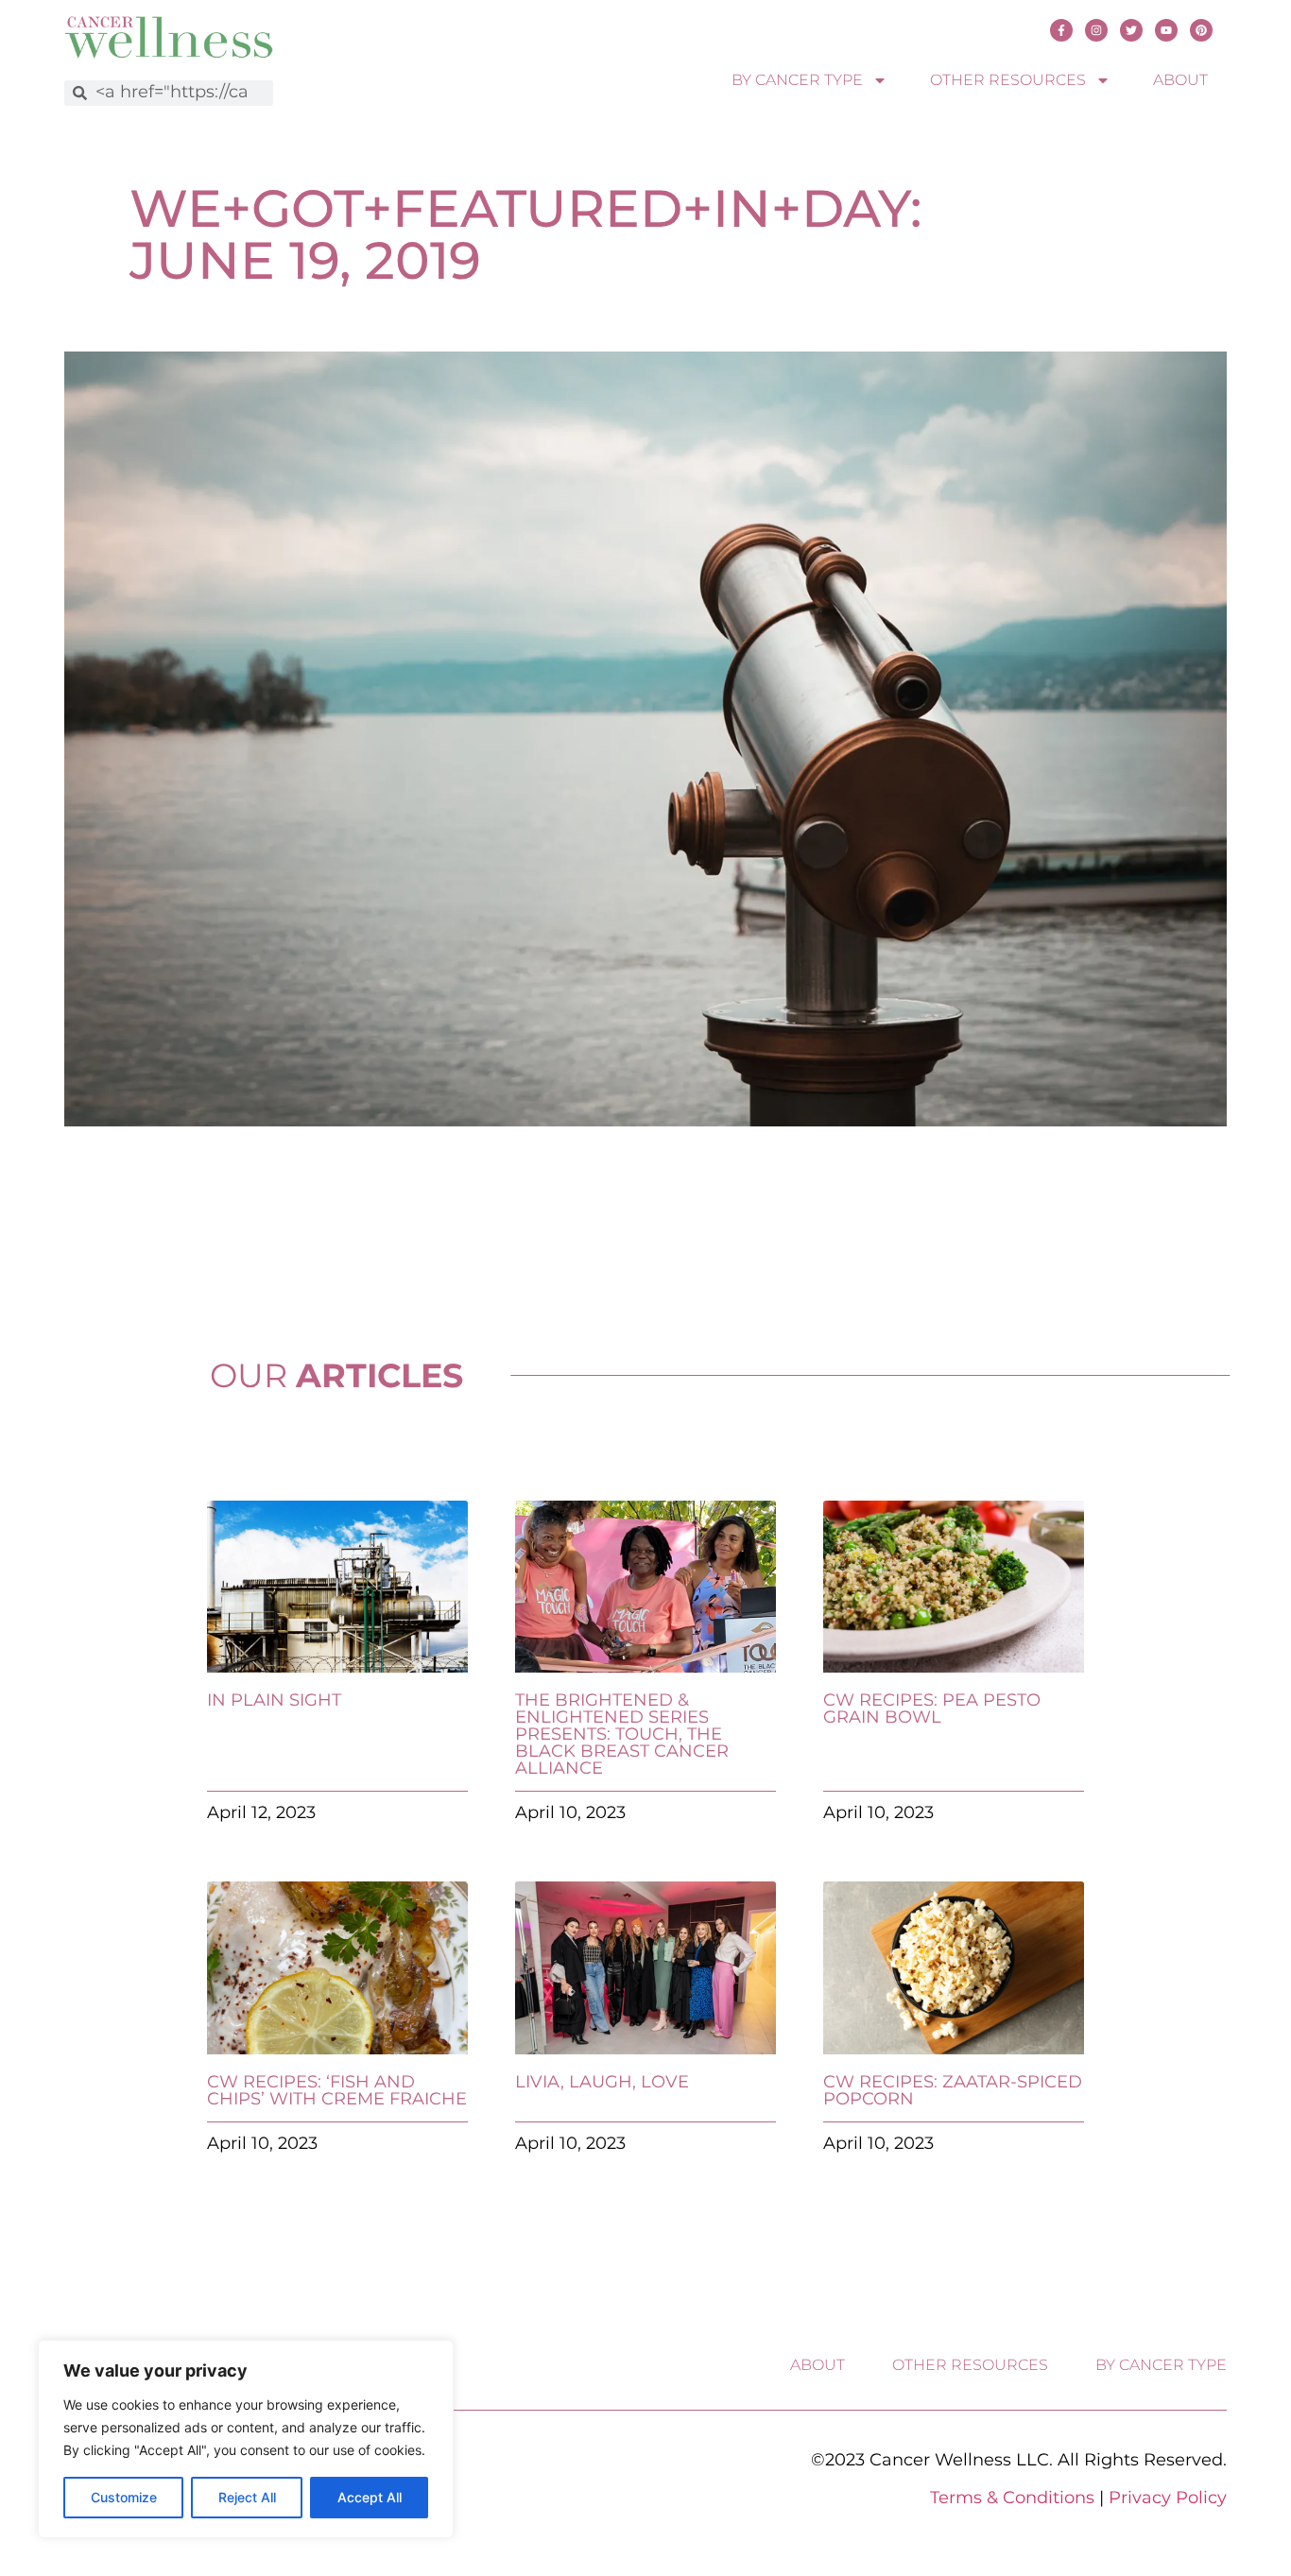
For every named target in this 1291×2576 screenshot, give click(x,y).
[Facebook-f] (1061, 30)
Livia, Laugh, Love (602, 2082)
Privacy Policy (1168, 2498)
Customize (124, 2497)
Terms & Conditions (1012, 2498)
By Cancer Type (797, 80)
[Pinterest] (1201, 30)
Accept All (370, 2497)
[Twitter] (1131, 30)
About (1180, 80)
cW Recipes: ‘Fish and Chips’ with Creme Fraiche (337, 2090)
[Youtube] (1166, 30)
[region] (246, 2439)
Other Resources (1008, 80)
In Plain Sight (274, 1700)
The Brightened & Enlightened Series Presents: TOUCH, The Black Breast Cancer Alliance (622, 1734)
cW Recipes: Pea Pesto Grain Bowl (932, 1709)
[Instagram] (1096, 30)
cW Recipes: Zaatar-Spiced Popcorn (953, 2090)
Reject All (247, 2497)
